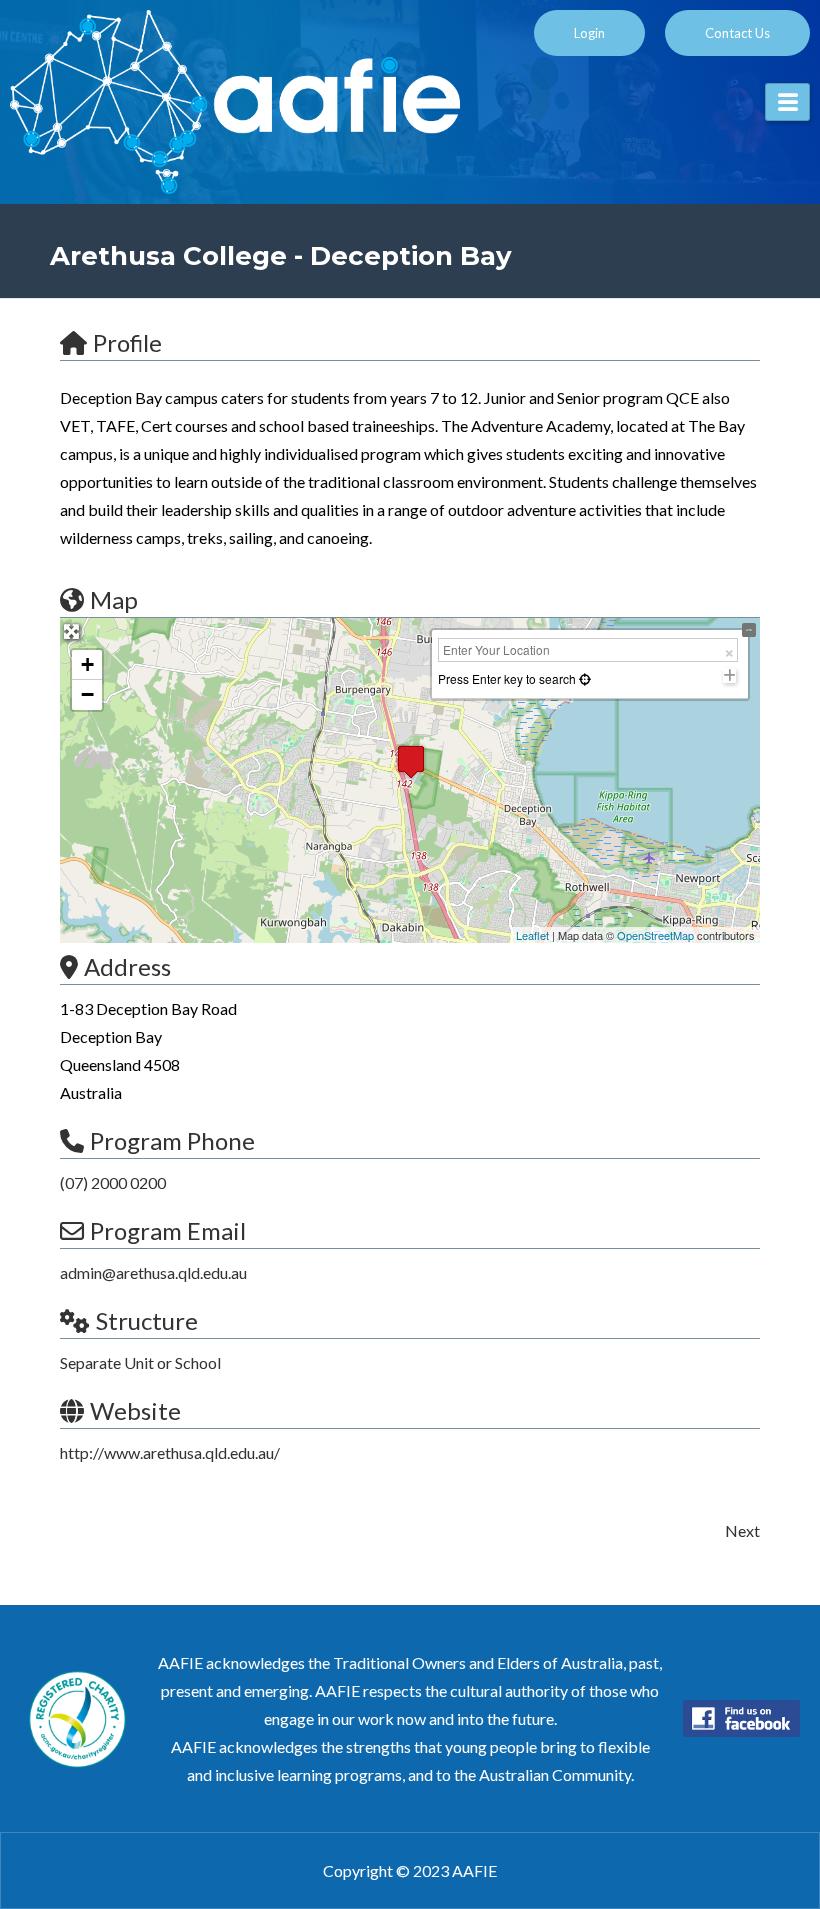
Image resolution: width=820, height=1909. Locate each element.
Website (135, 1410)
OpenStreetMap (655, 935)
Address (127, 966)
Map (114, 599)
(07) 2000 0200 (113, 1182)
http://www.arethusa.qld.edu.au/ (170, 1452)
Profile (127, 342)
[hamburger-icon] (787, 102)
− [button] (87, 694)
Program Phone (172, 1140)
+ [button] (87, 664)
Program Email (168, 1230)
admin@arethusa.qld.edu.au (153, 1272)
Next (742, 1530)
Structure (147, 1320)
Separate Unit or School (140, 1362)
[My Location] (583, 678)
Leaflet (532, 935)
